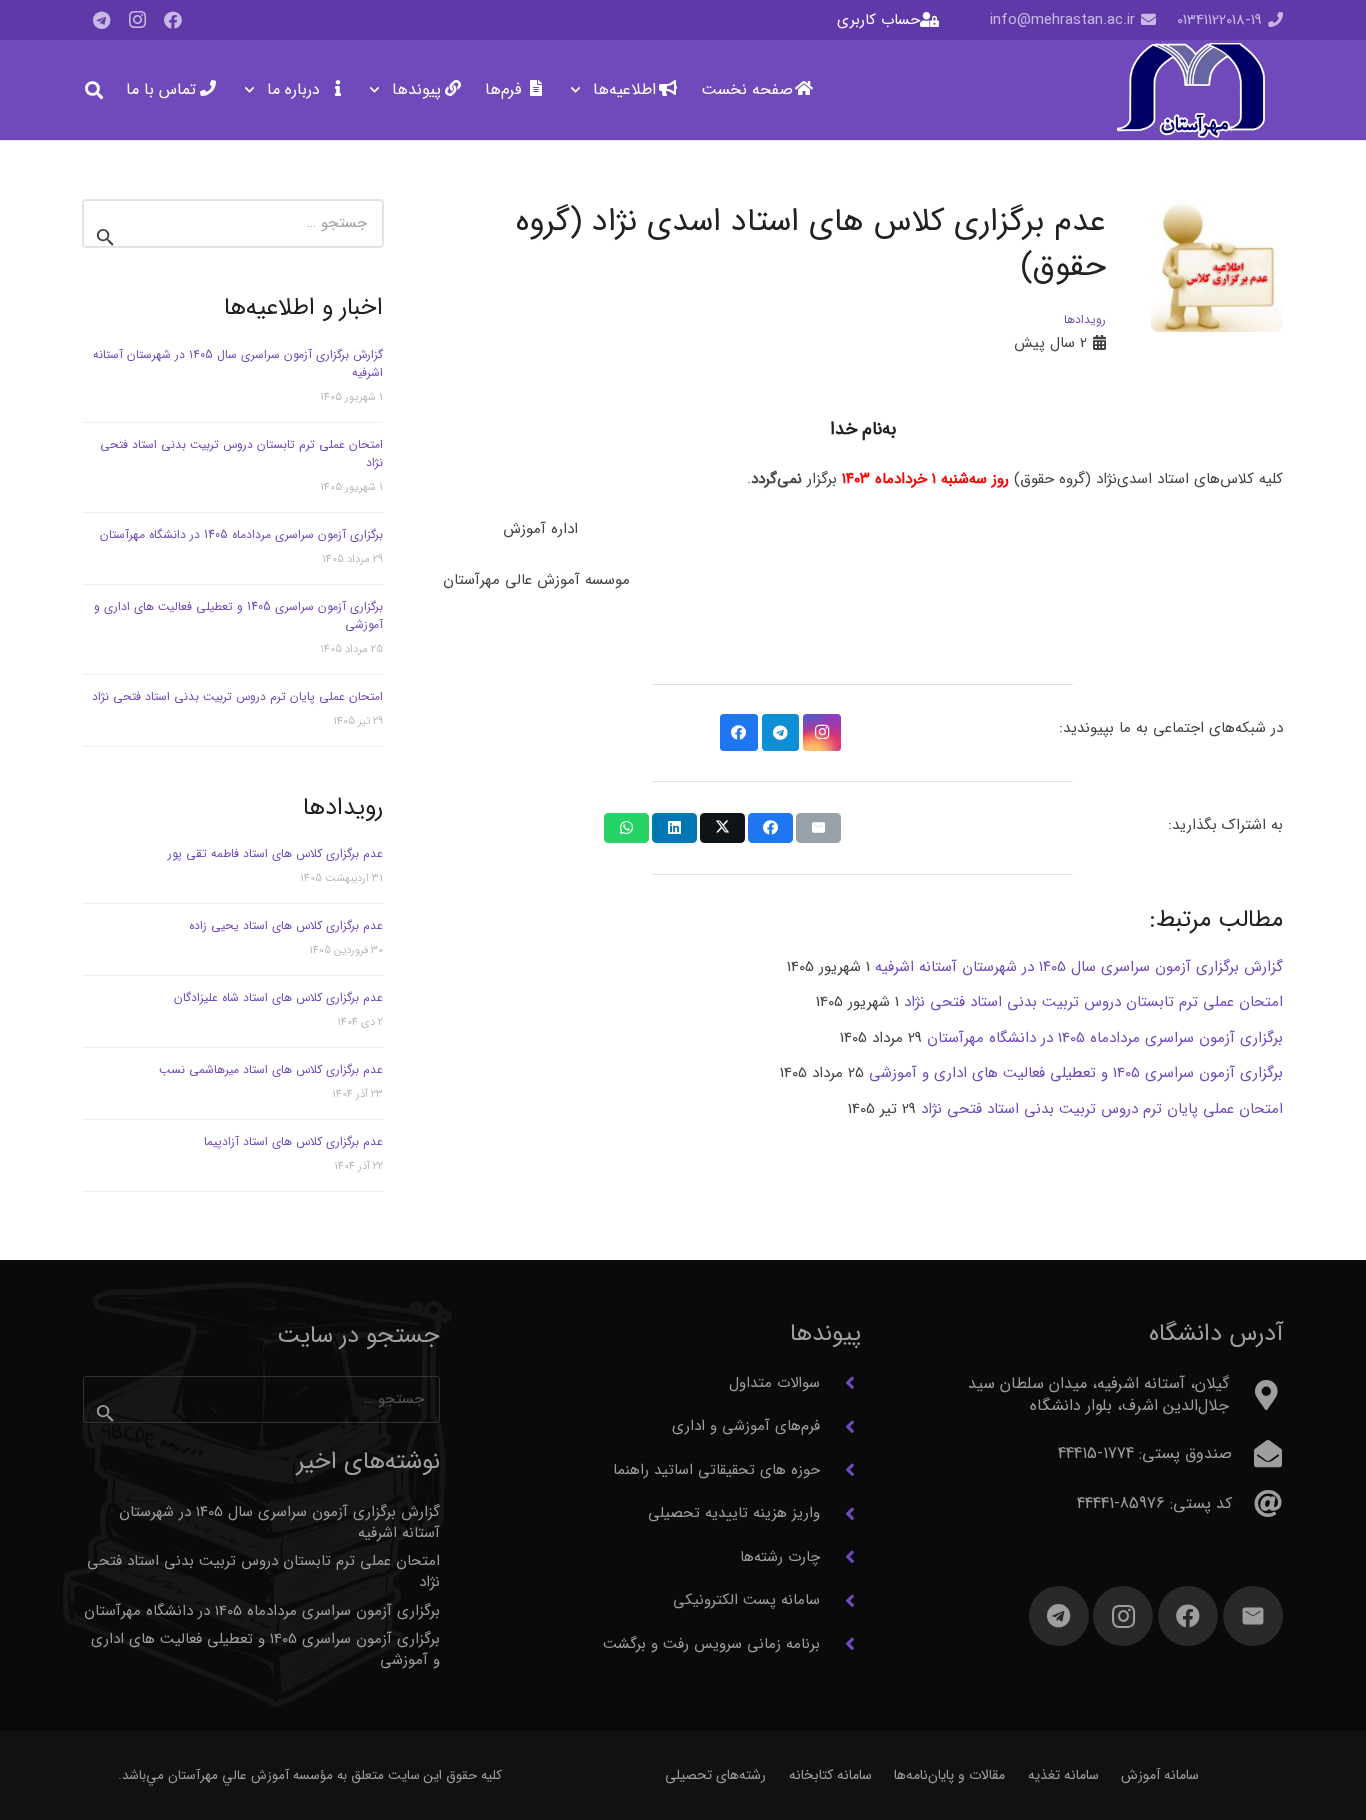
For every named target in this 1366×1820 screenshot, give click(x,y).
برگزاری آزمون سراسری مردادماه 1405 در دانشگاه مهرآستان (241, 534)
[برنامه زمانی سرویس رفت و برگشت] (840, 1644)
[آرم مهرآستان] (1190, 90)
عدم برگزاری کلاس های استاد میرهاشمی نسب (271, 1069)
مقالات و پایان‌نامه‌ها (949, 1775)
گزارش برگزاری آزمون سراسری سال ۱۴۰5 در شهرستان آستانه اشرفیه (238, 363)
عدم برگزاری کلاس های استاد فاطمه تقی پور (275, 853)
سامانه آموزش (1160, 1775)
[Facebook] (173, 20)
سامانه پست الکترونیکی (746, 1600)
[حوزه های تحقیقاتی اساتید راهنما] (840, 1470)
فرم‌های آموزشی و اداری (746, 1426)
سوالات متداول (774, 1383)
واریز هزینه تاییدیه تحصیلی (734, 1513)
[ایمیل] (1253, 1616)
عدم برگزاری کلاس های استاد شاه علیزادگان (278, 997)
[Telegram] (101, 20)
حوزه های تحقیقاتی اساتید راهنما (716, 1470)
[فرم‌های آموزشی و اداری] (840, 1427)
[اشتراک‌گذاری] (770, 828)
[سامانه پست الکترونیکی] (840, 1601)
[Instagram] (137, 20)
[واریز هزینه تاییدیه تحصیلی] (840, 1514)
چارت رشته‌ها (780, 1557)
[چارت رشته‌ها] (840, 1557)
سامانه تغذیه (1063, 1775)
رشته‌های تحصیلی (715, 1775)
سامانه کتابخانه (830, 1775)
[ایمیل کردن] (818, 828)
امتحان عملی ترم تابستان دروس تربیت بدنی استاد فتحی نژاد (241, 453)
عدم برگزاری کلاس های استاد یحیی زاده (286, 925)
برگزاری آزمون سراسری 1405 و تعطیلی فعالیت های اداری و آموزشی (238, 615)
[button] (579, 90)
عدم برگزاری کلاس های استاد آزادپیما (293, 1141)
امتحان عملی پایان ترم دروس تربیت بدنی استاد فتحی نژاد (237, 696)
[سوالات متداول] (840, 1383)
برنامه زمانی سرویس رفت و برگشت (711, 1644)
